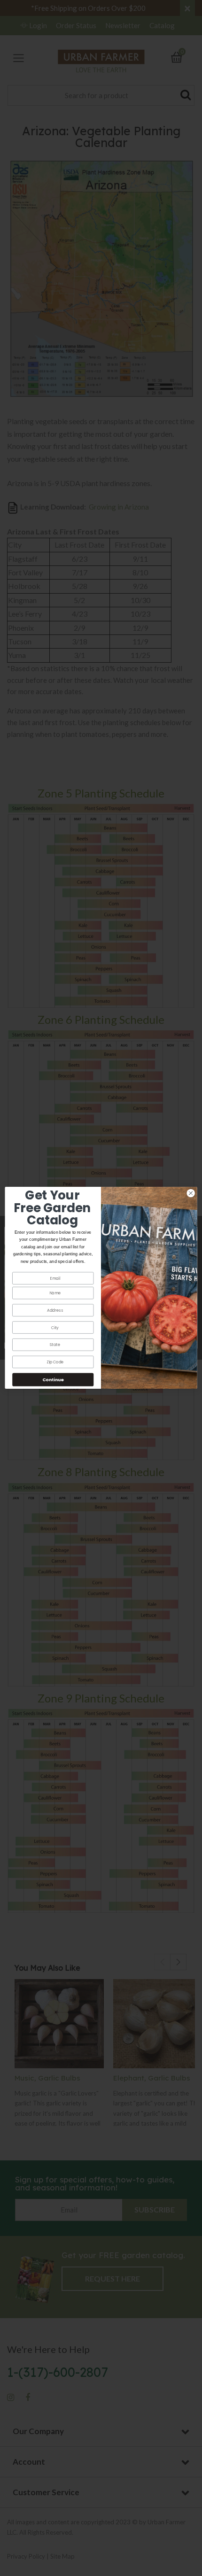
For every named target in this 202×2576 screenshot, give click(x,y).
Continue (53, 1380)
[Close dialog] (191, 1193)
